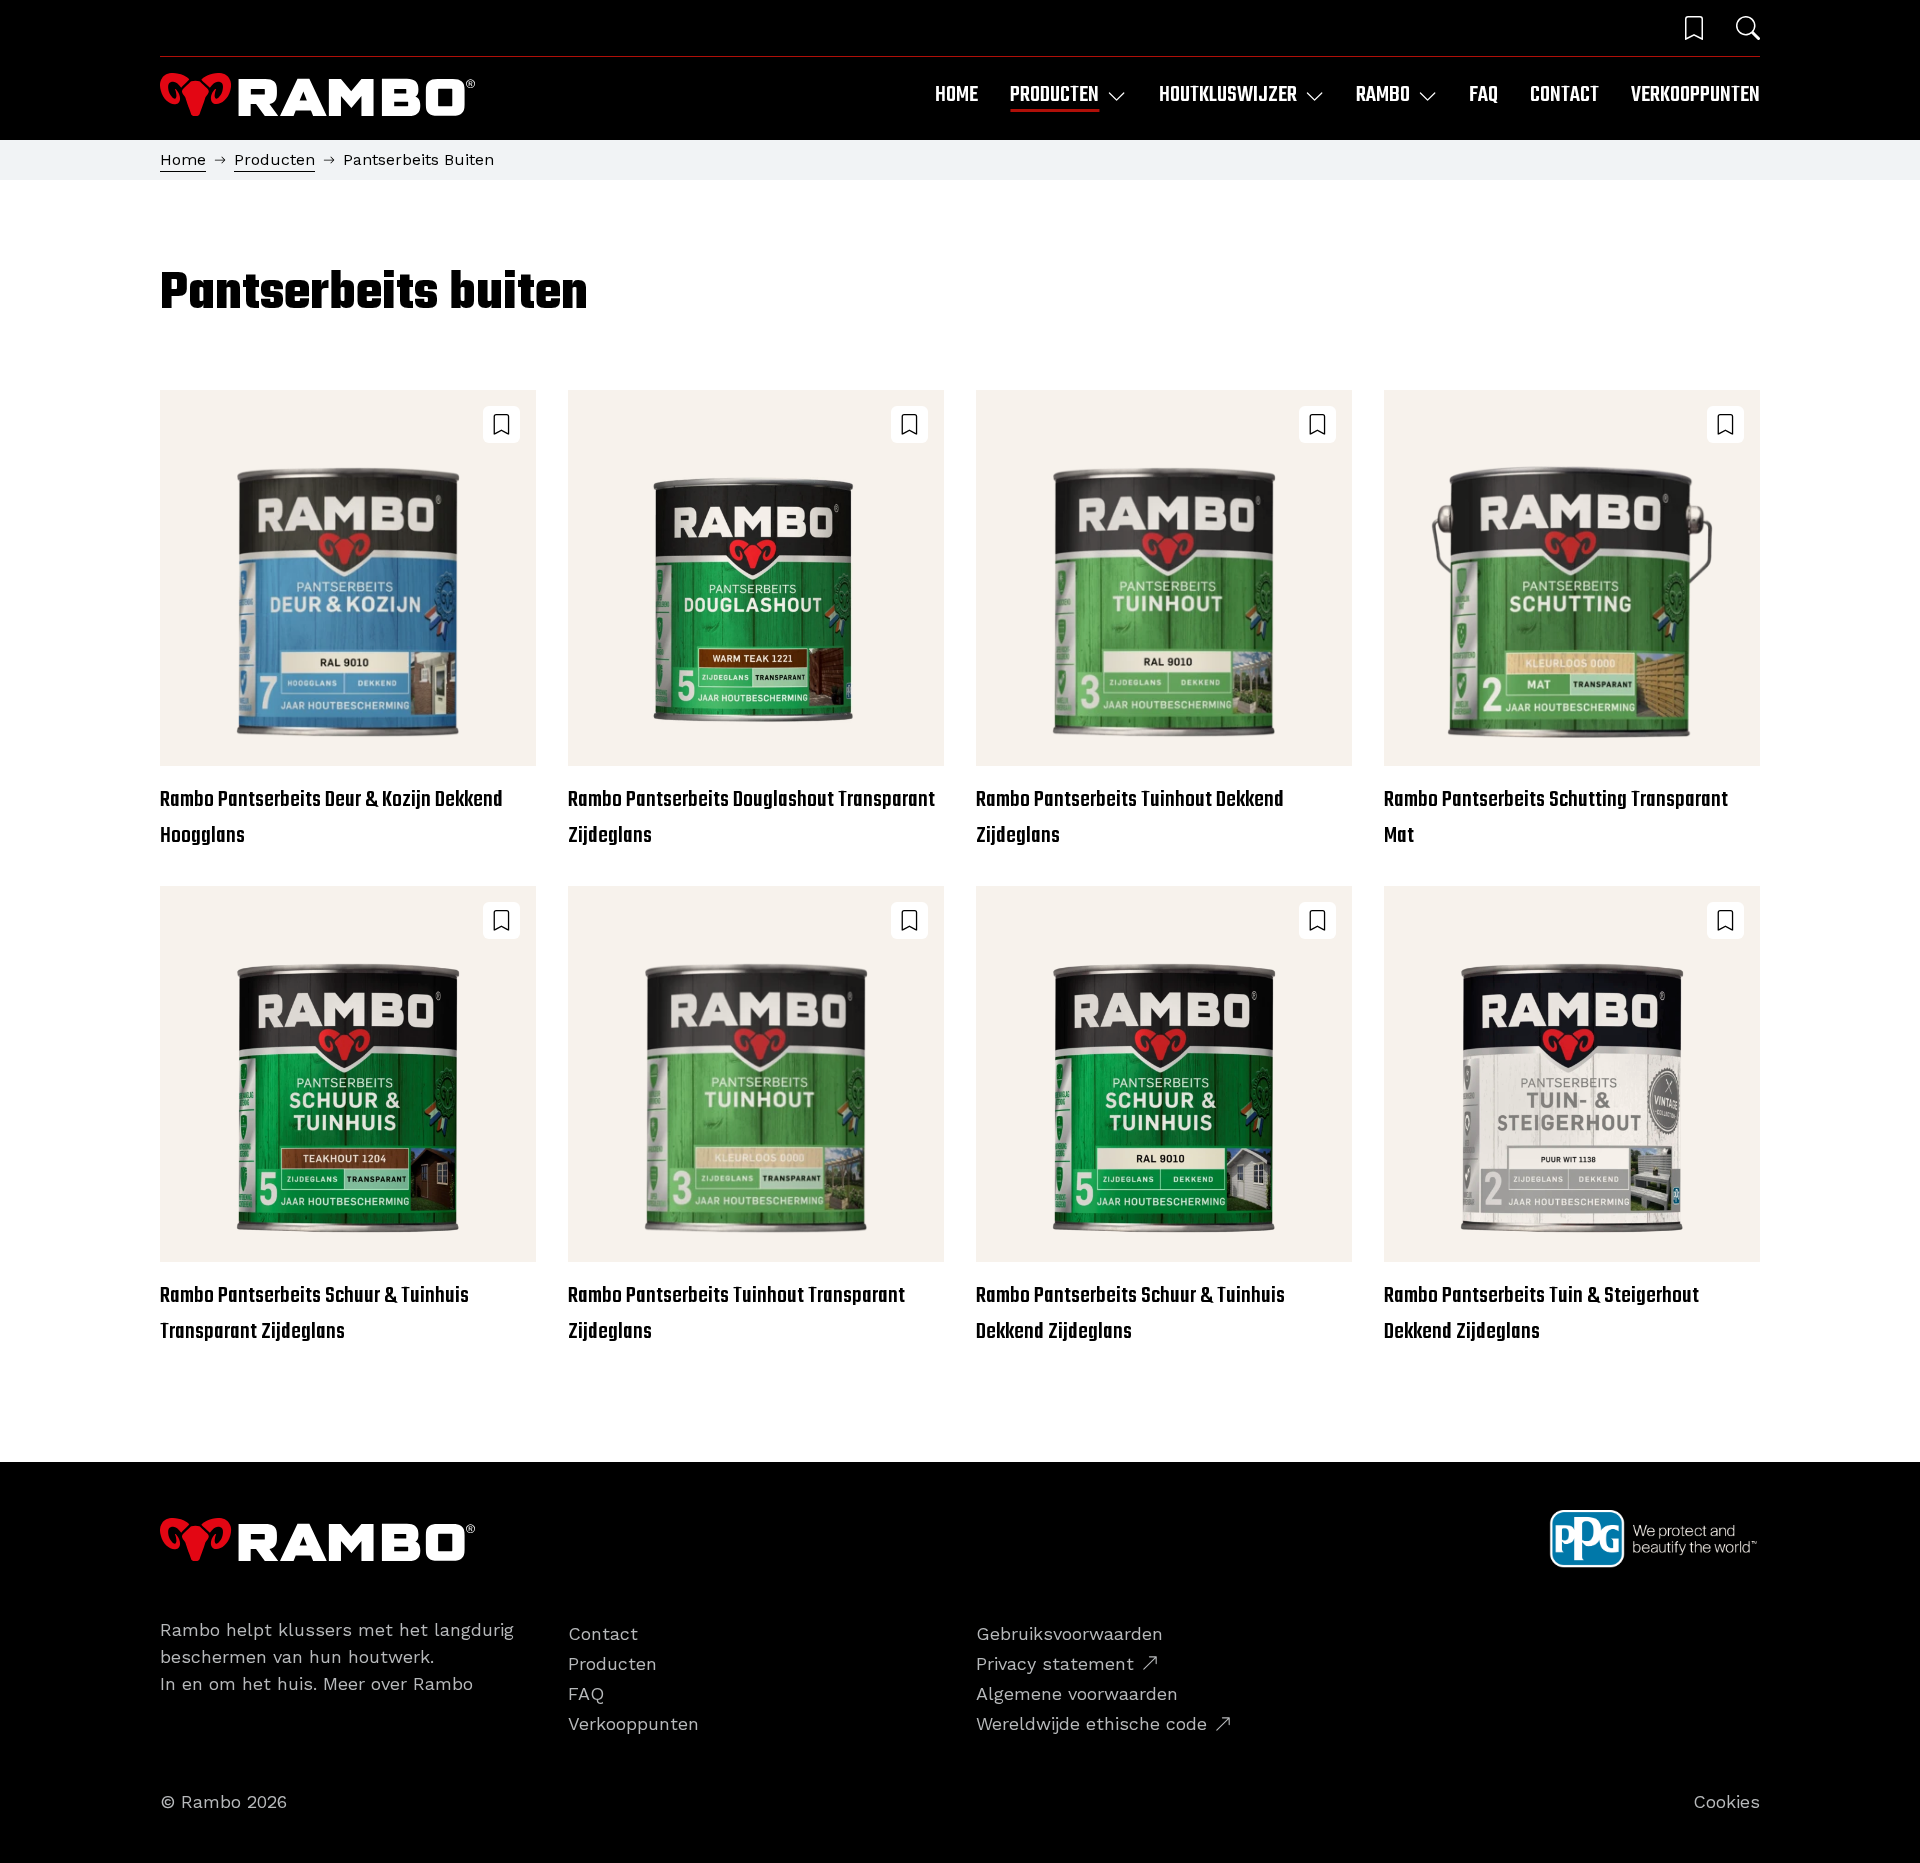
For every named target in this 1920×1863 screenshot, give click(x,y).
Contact (1564, 95)
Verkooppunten (1695, 95)
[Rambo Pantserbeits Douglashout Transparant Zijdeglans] (756, 622)
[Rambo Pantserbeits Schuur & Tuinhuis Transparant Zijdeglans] (348, 1118)
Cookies (1726, 1801)
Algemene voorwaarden (1077, 1693)
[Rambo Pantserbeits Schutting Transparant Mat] (1572, 622)
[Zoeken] (1748, 28)
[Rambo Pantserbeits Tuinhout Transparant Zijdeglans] (756, 1118)
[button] (1694, 28)
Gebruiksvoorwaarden (1069, 1633)
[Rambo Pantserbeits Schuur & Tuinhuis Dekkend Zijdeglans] (1164, 1118)
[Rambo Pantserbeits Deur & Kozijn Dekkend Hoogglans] (348, 622)
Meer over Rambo (398, 1683)
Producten (274, 159)
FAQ (1483, 95)
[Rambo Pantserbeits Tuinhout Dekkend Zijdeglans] (1164, 622)
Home (956, 95)
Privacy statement (1055, 1663)
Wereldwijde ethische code (1091, 1723)
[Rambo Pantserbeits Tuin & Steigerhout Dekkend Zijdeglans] (1572, 1118)
